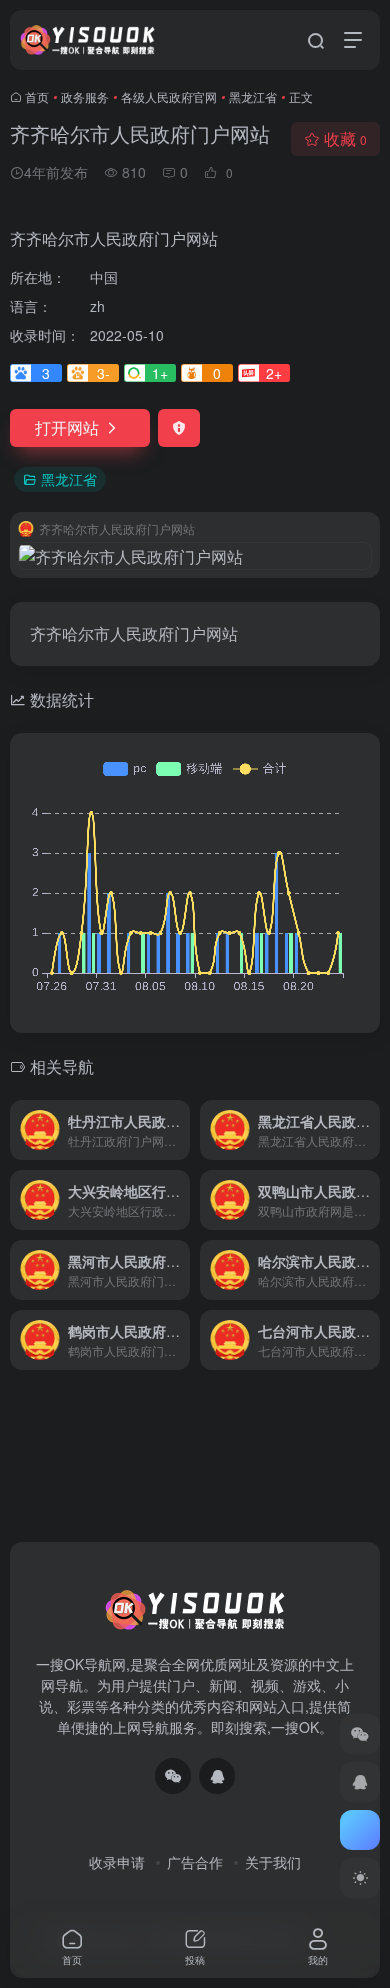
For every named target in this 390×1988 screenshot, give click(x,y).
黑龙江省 (253, 96)
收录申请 (117, 1862)
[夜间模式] (360, 1878)
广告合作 (195, 1862)
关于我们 (273, 1862)
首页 (37, 96)
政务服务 (85, 96)
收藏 (345, 138)
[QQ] (217, 1776)
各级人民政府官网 (169, 96)
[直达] (179, 1130)
